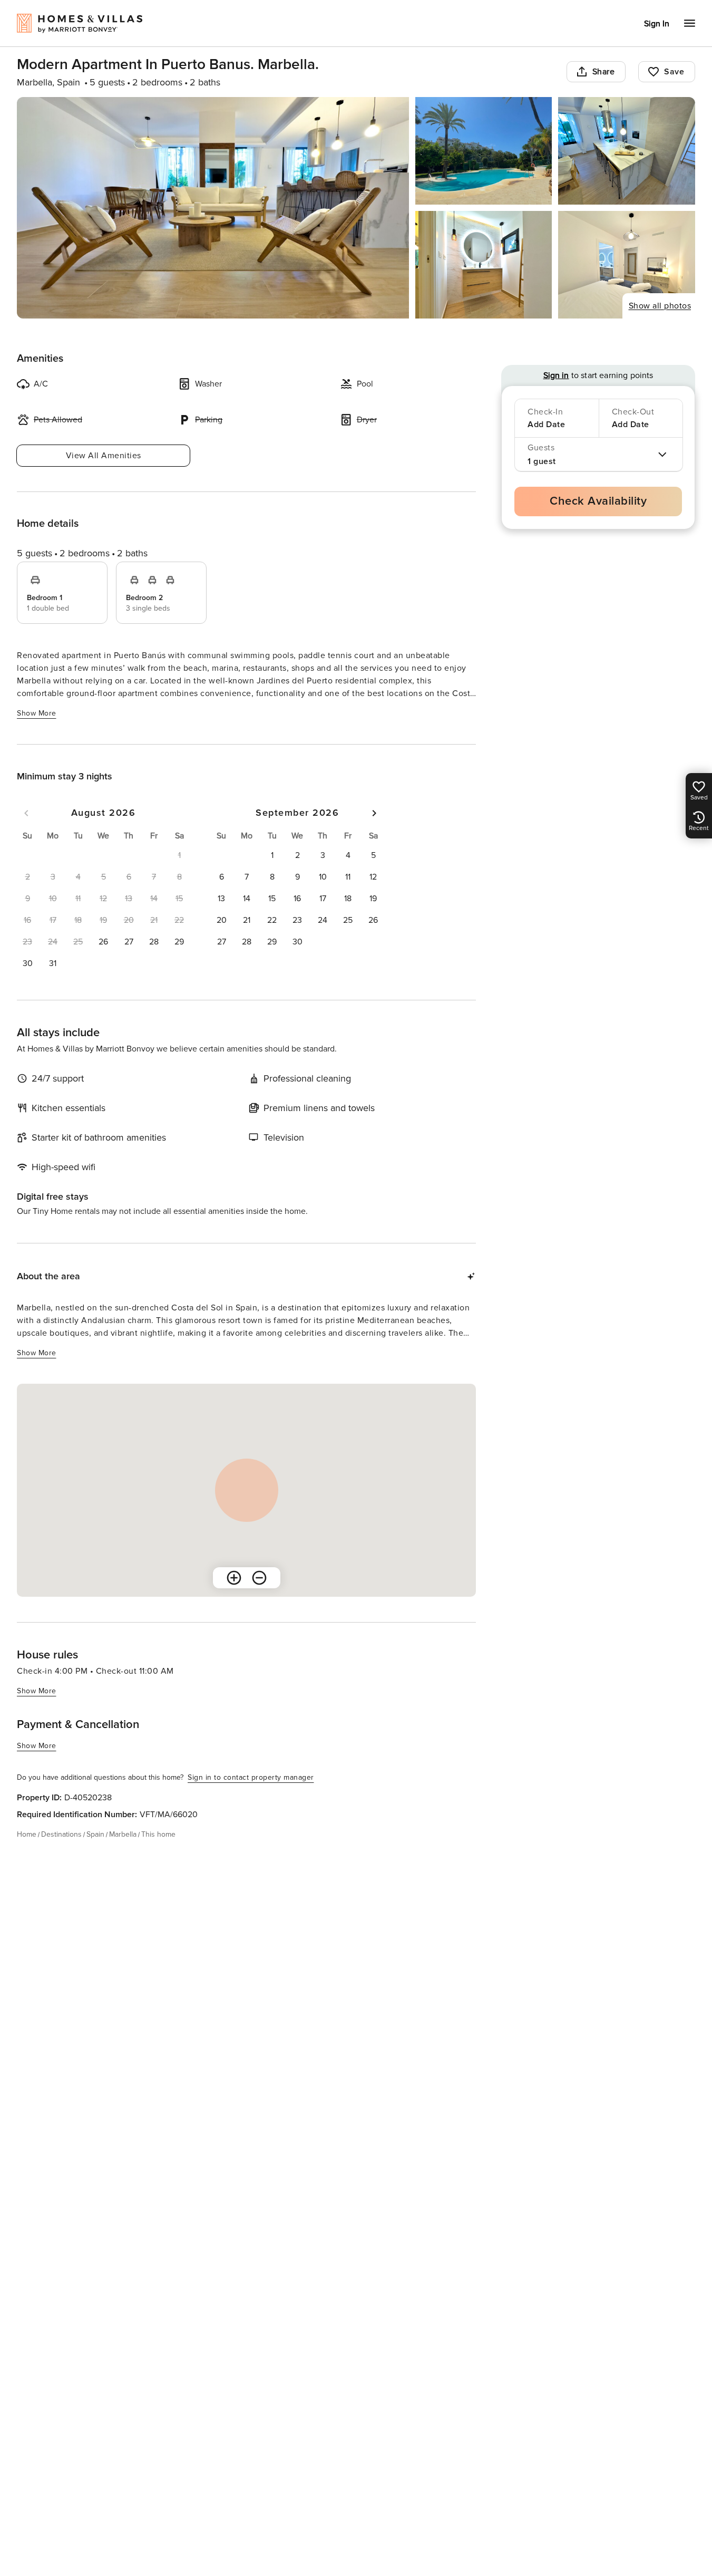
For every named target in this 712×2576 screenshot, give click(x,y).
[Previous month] (26, 813)
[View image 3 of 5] (627, 151)
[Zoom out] (259, 1578)
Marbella (123, 1834)
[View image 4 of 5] (484, 265)
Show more (37, 713)
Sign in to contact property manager (251, 1777)
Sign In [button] (657, 24)
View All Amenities (104, 456)
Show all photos (660, 306)
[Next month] (374, 813)
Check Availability (598, 501)
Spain (95, 1834)
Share (604, 72)
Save (674, 72)
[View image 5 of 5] (627, 265)
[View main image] (213, 208)
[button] (103, 942)
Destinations (61, 1834)
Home (27, 1834)
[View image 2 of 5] (484, 151)
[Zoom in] (234, 1578)
